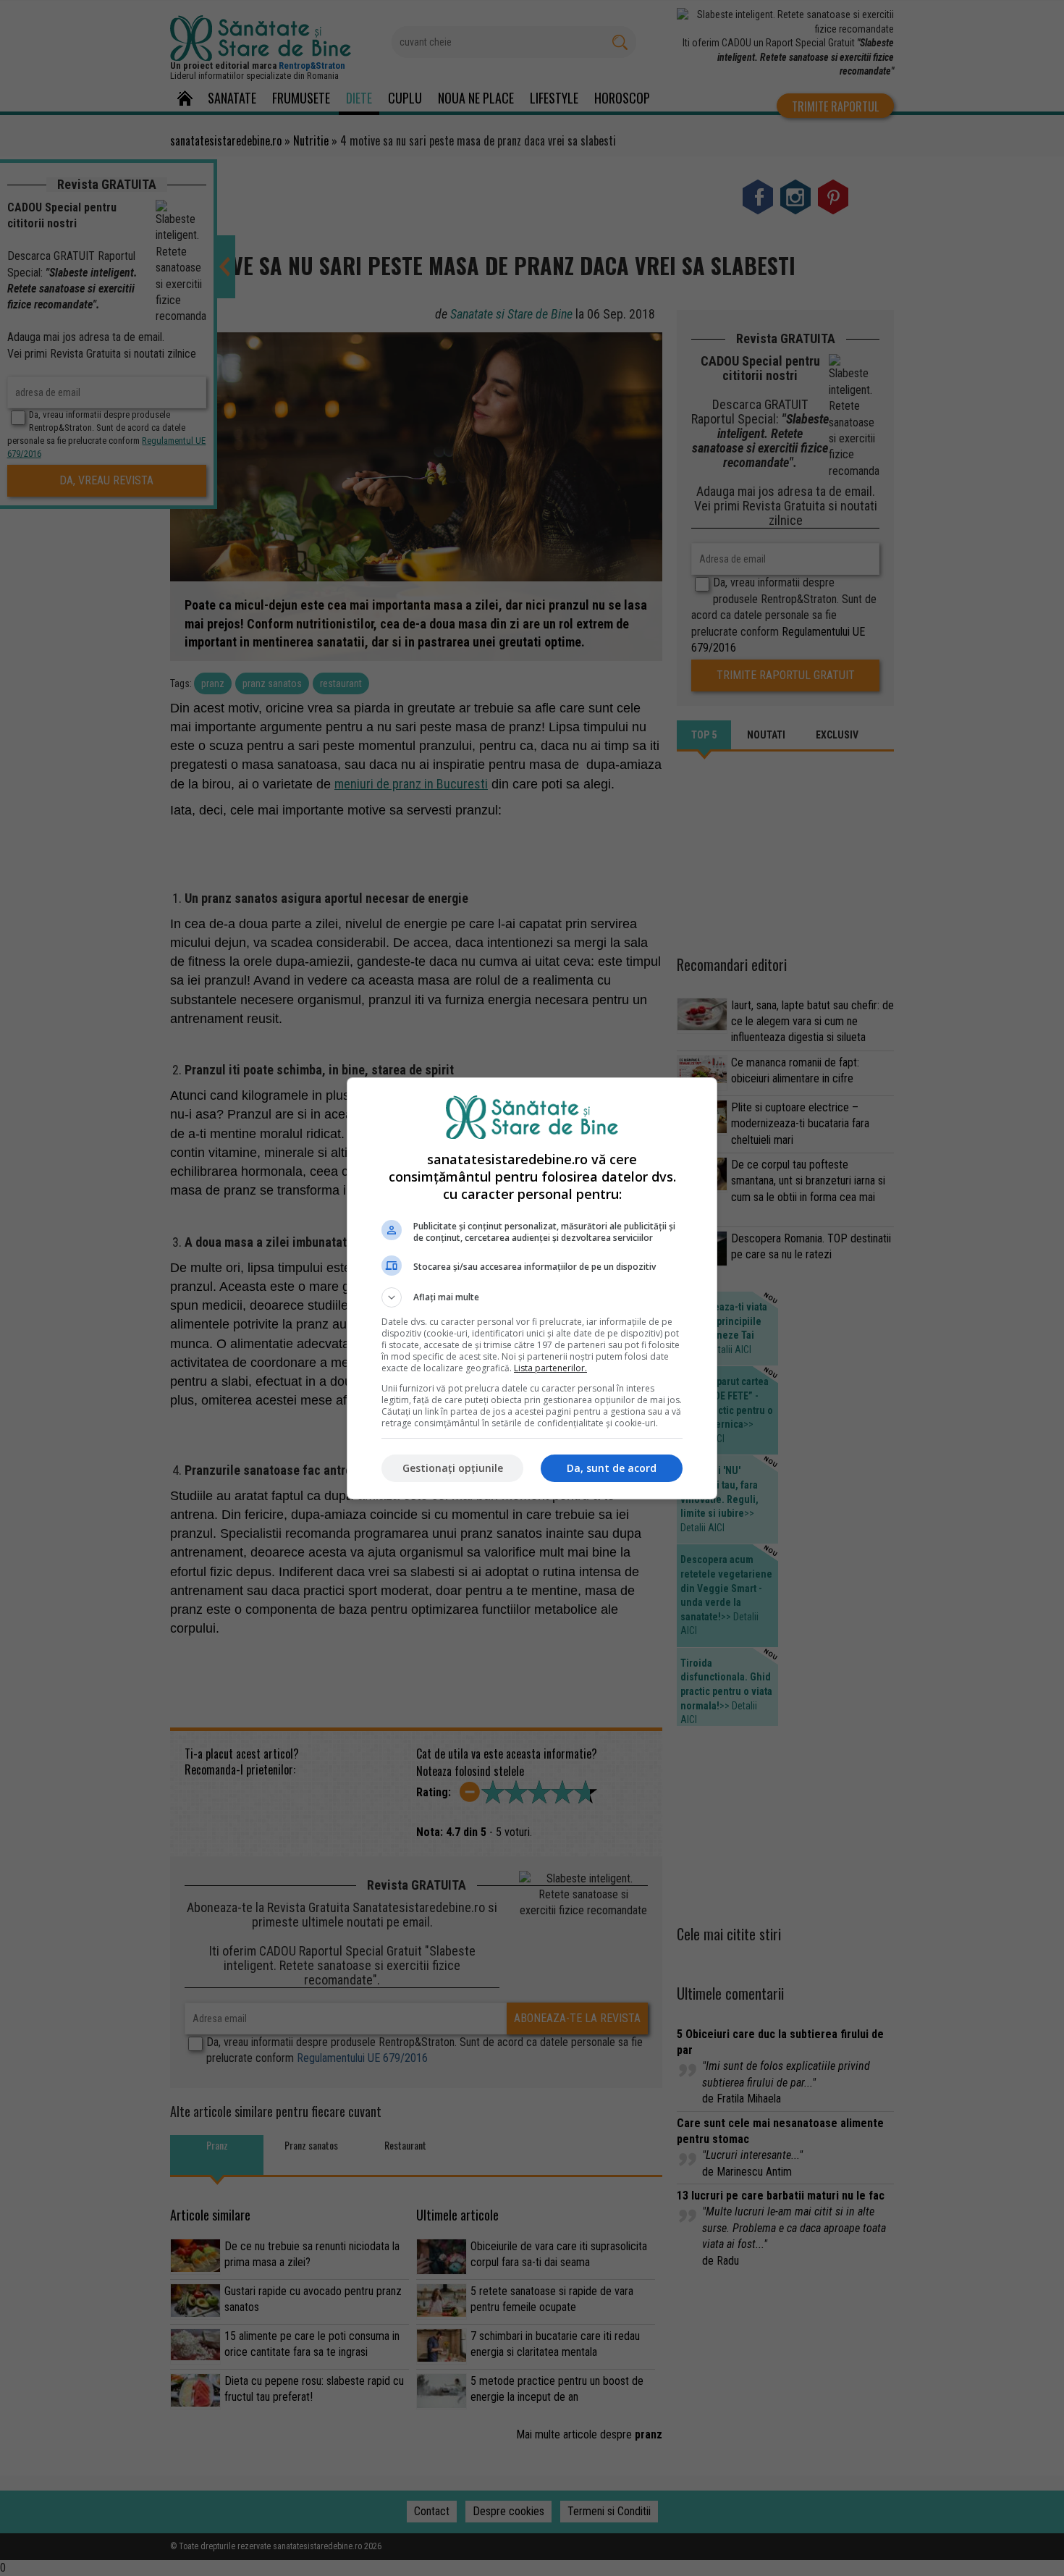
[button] (532, 1297)
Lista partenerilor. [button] (550, 1368)
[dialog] (532, 1288)
